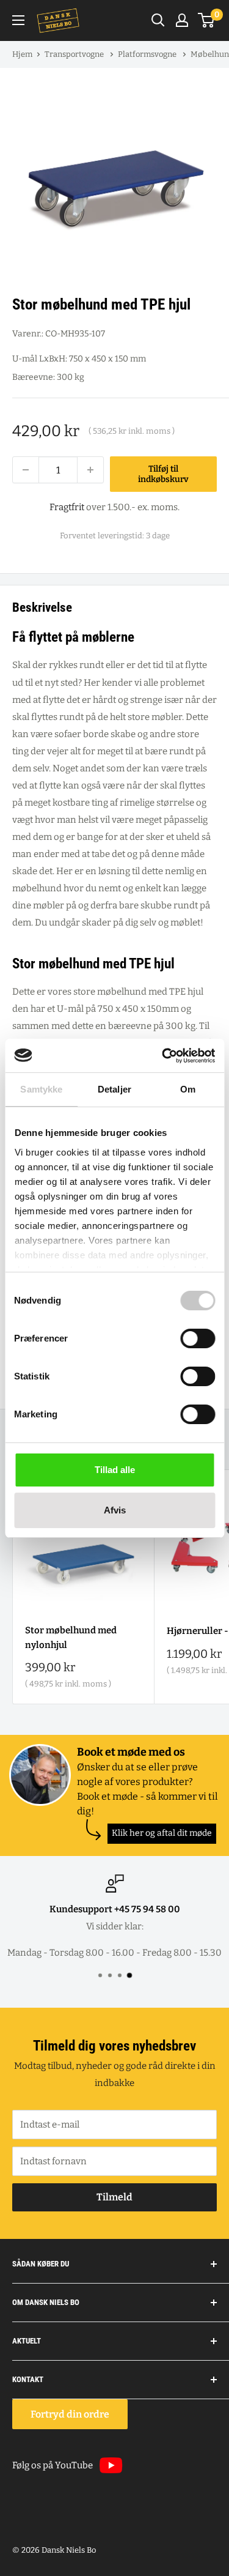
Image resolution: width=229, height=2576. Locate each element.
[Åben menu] (18, 20)
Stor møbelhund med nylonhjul (71, 1637)
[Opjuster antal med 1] (90, 470)
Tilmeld (114, 2197)
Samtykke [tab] (41, 1089)
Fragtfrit (67, 507)
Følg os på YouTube (53, 2465)
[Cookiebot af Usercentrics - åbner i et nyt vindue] (163, 1056)
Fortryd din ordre (70, 2414)
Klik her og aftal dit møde (162, 1833)
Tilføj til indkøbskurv (163, 474)
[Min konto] (182, 20)
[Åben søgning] (158, 20)
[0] (207, 20)
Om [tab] (188, 1089)
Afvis (115, 1510)
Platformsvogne (148, 54)
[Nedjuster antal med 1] (26, 470)
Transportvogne (75, 54)
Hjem (22, 54)
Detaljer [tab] (114, 1089)
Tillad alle (115, 1470)
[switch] (198, 1338)
